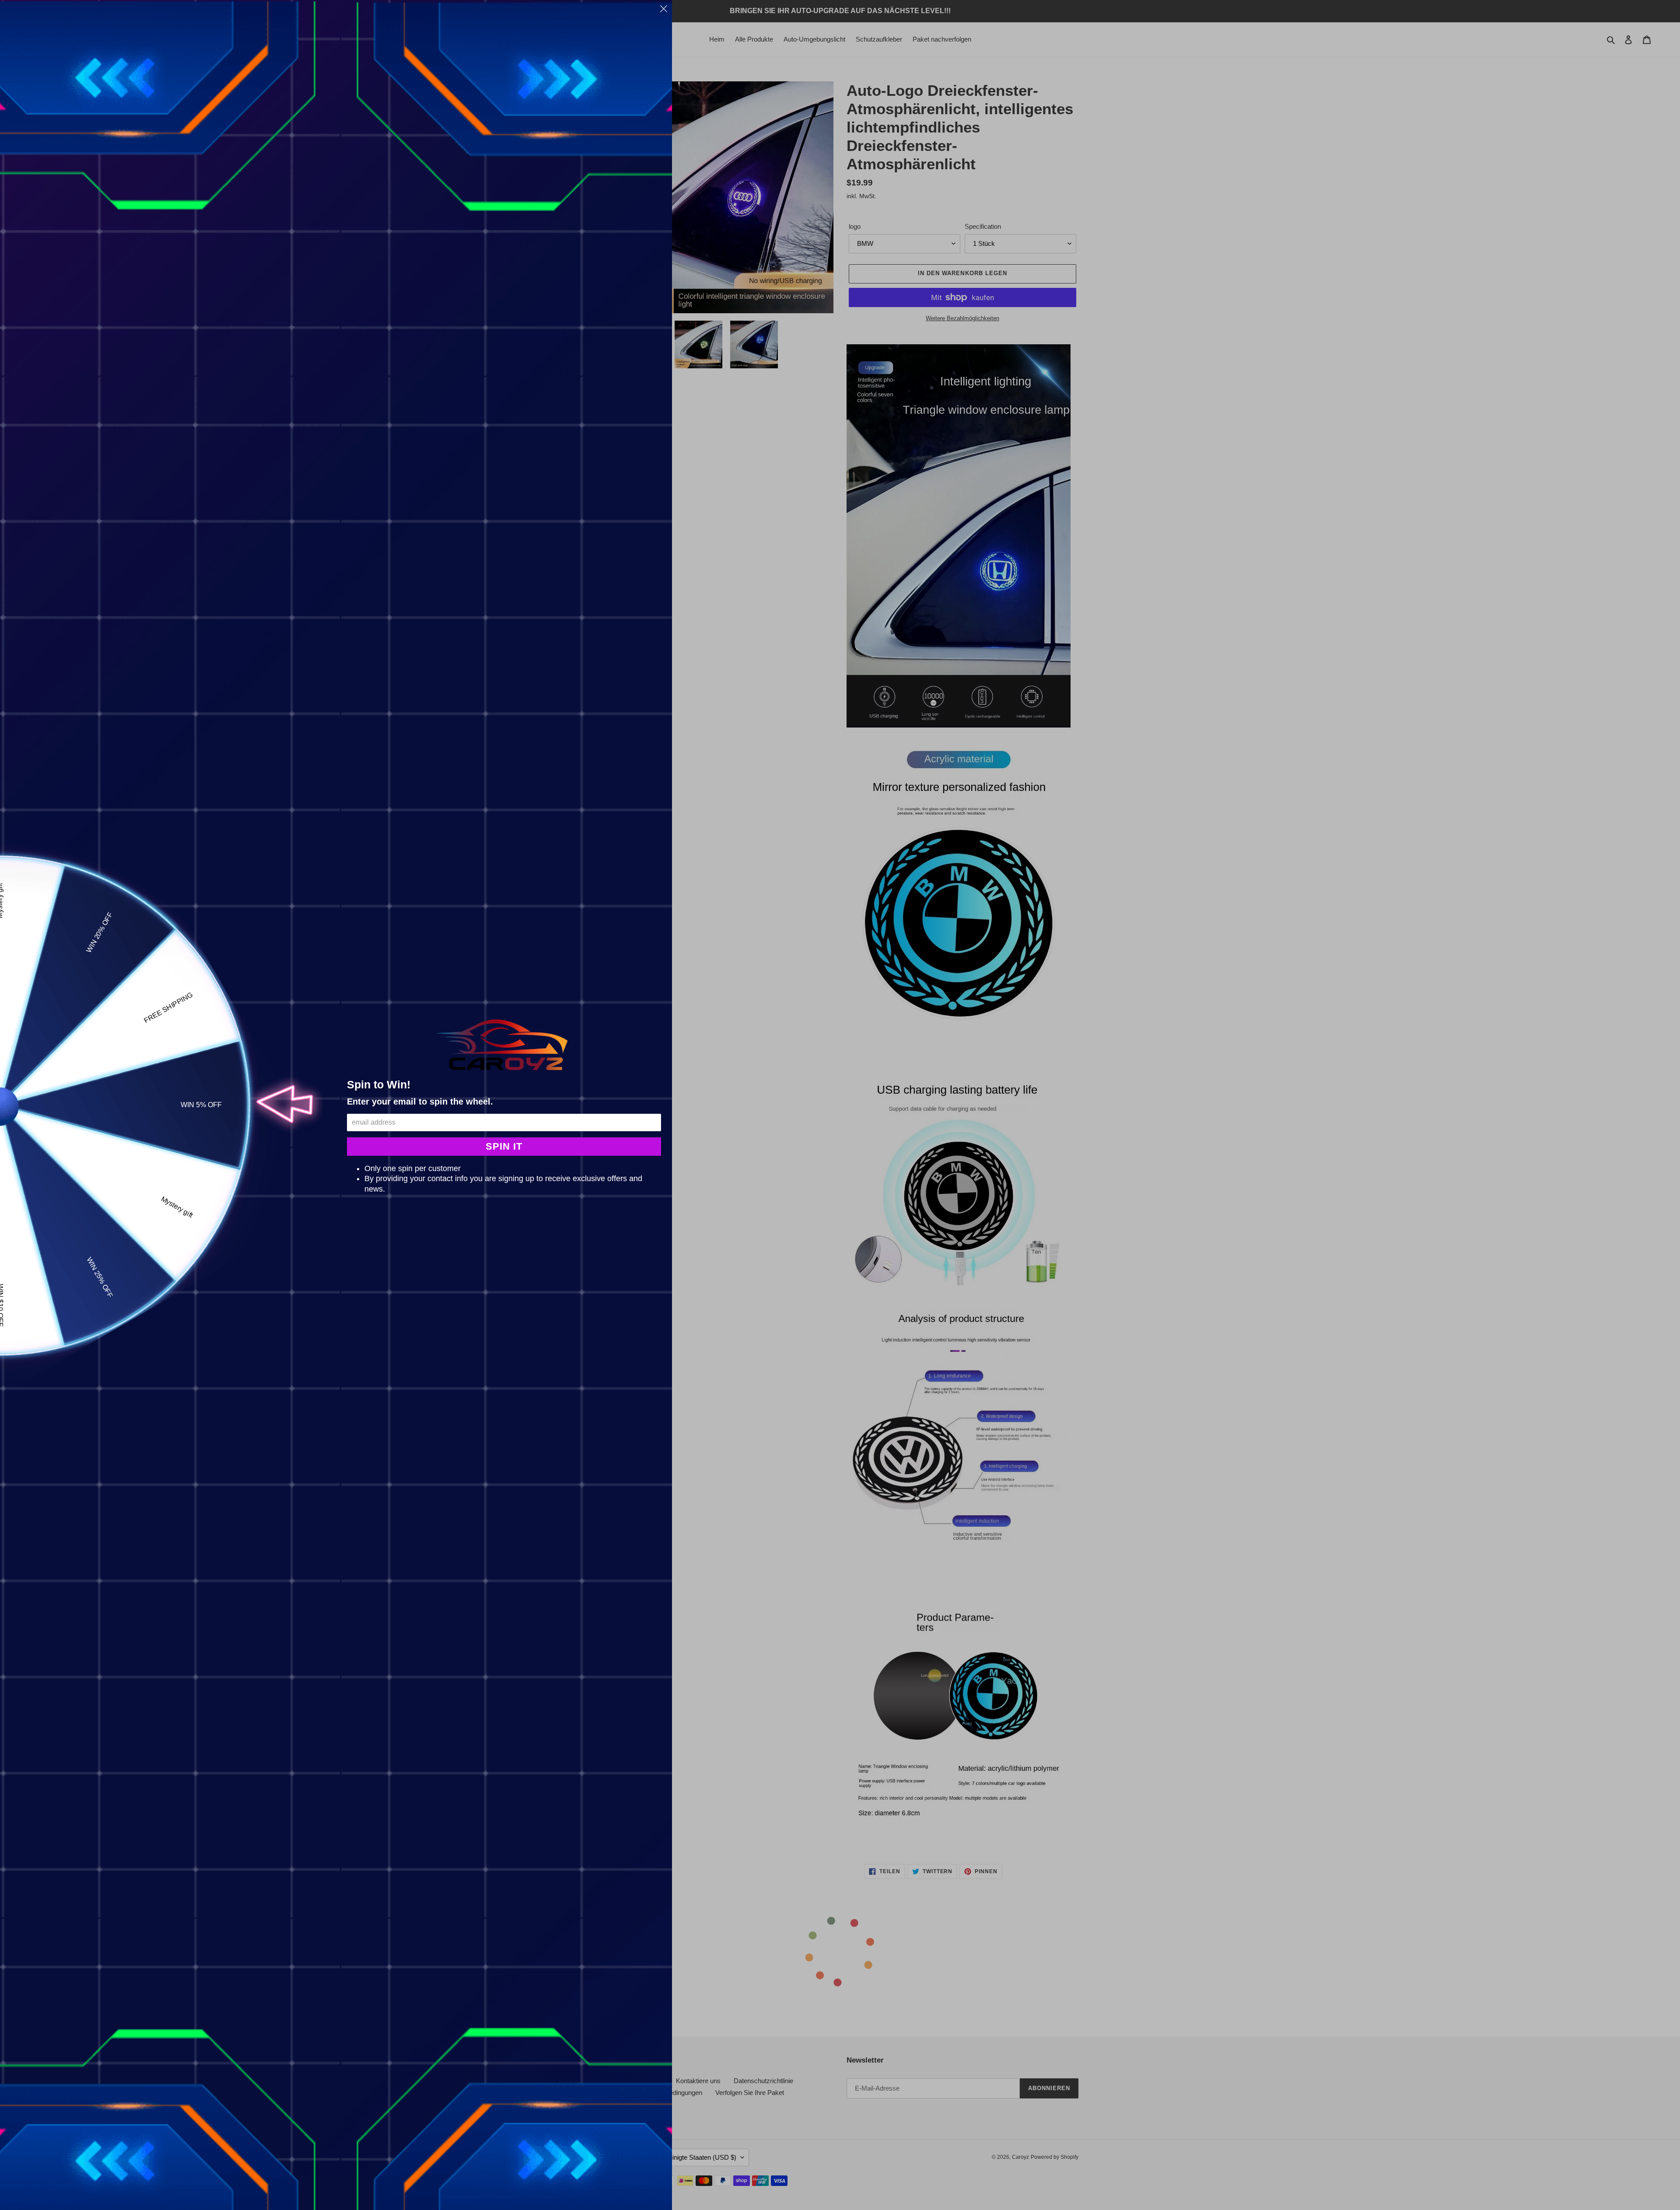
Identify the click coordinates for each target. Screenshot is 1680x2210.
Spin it (504, 1146)
